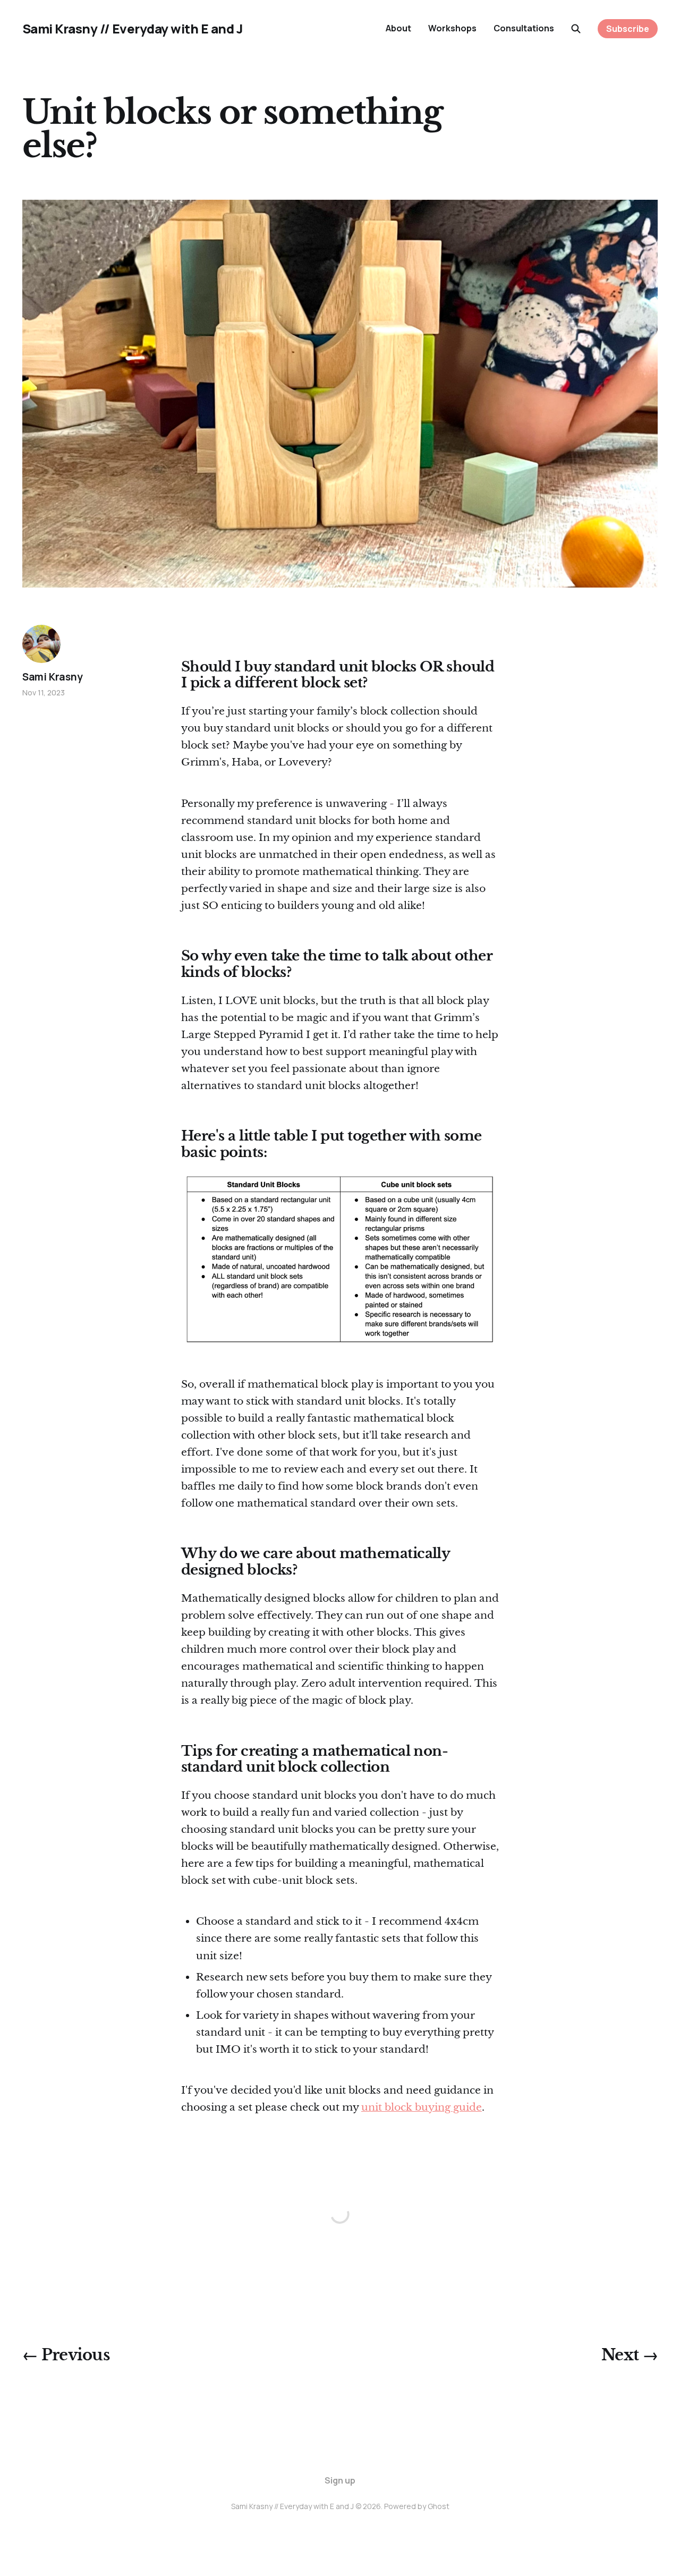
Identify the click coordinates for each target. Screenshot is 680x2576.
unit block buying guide (422, 2107)
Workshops (452, 28)
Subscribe (628, 29)
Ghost (439, 2506)
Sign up (340, 2480)
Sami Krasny (53, 677)
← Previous (66, 2355)
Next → (630, 2355)
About (398, 28)
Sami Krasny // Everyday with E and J (133, 29)
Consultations (524, 28)
